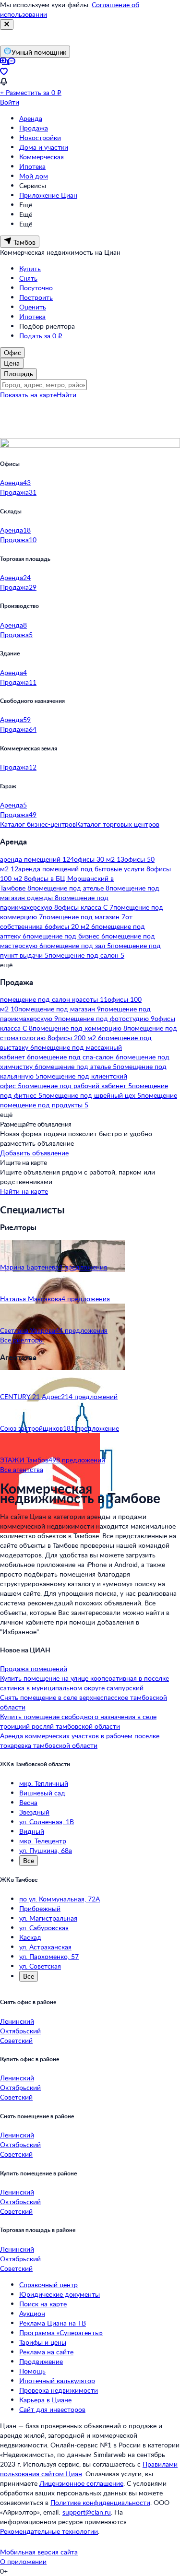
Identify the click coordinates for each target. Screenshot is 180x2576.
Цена (12, 363)
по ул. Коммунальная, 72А (60, 1899)
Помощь (32, 2371)
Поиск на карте (43, 2304)
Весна (28, 1802)
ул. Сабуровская (44, 1928)
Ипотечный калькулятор (57, 2380)
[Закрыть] (7, 24)
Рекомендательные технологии (49, 2531)
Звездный (34, 1812)
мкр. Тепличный (44, 1783)
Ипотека (32, 166)
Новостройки (40, 137)
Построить (36, 297)
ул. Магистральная (48, 1918)
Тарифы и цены (43, 2342)
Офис (12, 352)
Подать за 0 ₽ (41, 336)
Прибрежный (40, 1908)
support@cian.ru (87, 2512)
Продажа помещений (34, 1668)
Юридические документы (60, 2294)
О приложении (23, 2561)
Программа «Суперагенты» (61, 2333)
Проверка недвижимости (59, 2390)
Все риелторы (22, 1340)
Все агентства (22, 1469)
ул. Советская (40, 1966)
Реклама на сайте (46, 2352)
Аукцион (32, 2313)
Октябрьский (20, 2031)
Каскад (30, 1937)
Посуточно (36, 288)
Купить (30, 268)
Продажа (34, 128)
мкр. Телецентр (43, 1841)
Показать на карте (28, 395)
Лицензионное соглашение (81, 2483)
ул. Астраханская (45, 1947)
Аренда (31, 118)
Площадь (18, 374)
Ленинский (17, 2021)
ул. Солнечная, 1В (47, 1822)
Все (29, 1860)
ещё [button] (6, 965)
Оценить (33, 307)
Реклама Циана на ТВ (53, 2323)
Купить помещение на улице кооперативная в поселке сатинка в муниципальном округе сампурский (84, 1683)
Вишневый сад (42, 1793)
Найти (66, 395)
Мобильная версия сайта (39, 2552)
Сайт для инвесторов (52, 2409)
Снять (28, 278)
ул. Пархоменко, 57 (49, 1956)
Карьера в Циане (45, 2400)
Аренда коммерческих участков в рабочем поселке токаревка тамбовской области (80, 1740)
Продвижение (41, 2361)
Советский (16, 2040)
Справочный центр (48, 2285)
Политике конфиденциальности (100, 2502)
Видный (32, 1831)
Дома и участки (44, 147)
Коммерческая (42, 157)
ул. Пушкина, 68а (46, 1850)
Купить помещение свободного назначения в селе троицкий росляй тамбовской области (78, 1721)
